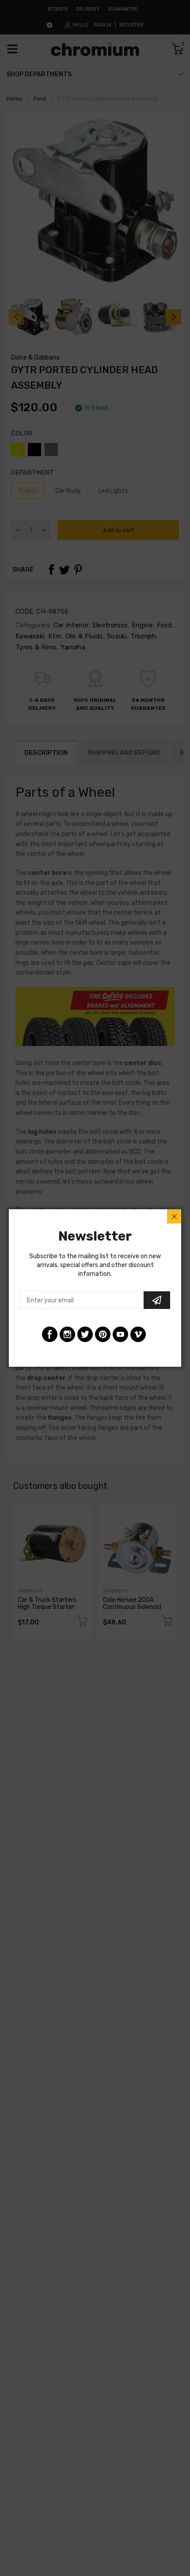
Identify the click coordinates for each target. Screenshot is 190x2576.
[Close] (174, 1216)
